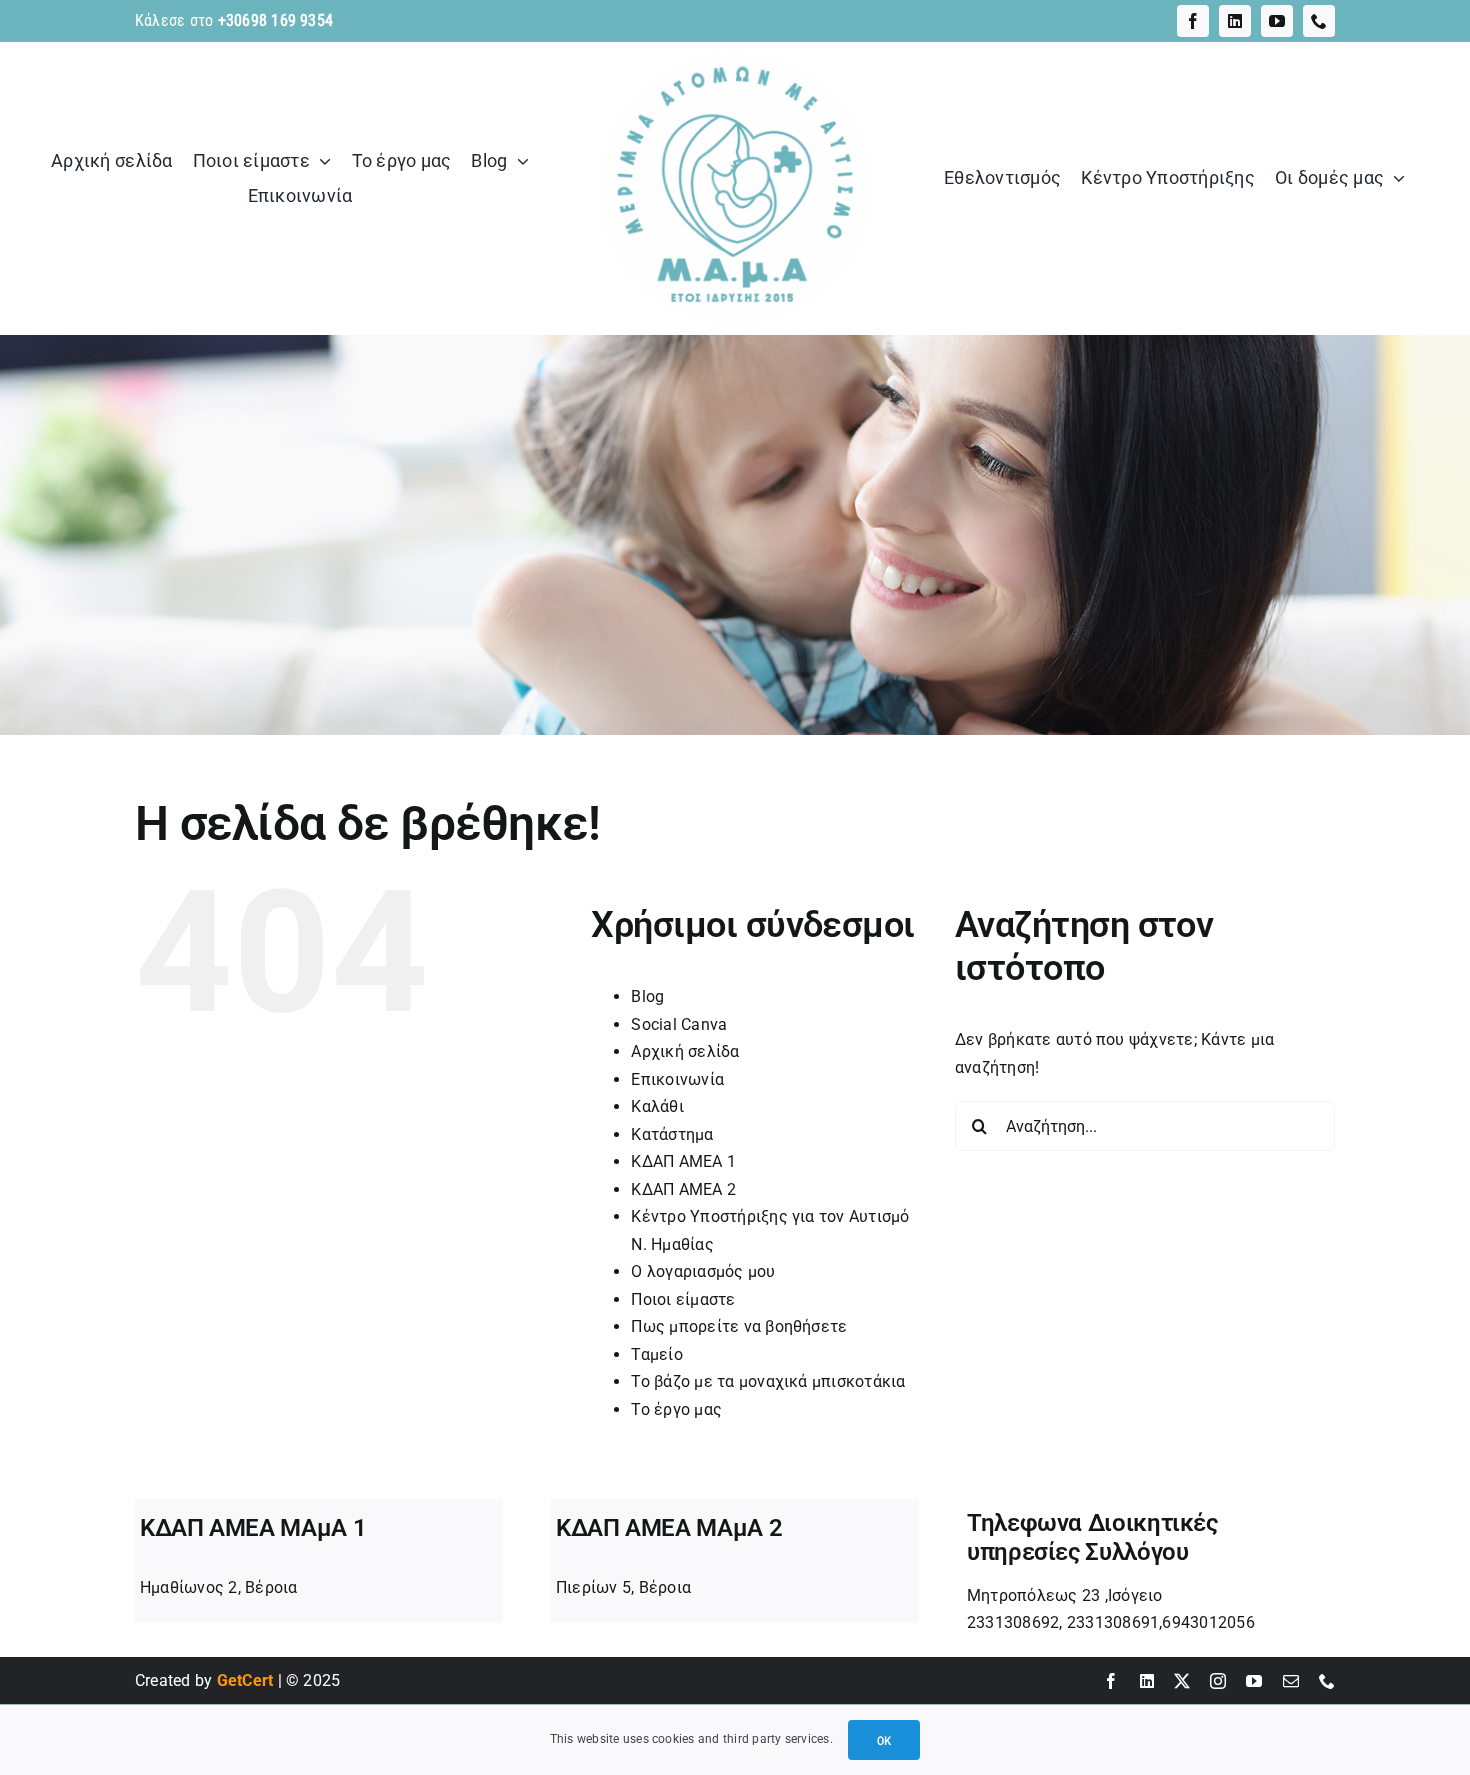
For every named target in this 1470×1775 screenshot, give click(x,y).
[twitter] (1182, 1681)
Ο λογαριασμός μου (703, 1271)
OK (884, 1740)
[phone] (1319, 21)
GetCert (245, 1680)
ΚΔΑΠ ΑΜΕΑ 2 (683, 1189)
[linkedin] (1235, 21)
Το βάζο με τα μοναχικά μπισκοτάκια (768, 1381)
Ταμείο (656, 1354)
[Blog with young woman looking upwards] (734, 49)
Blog (647, 996)
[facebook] (1193, 21)
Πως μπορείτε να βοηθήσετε (739, 1326)
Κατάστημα (672, 1134)
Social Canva (679, 1024)
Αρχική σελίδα (685, 1051)
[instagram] (1218, 1681)
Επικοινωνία (677, 1079)
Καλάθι (657, 1106)
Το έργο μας (676, 1409)
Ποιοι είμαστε (683, 1299)
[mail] (1291, 1681)
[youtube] (1277, 21)
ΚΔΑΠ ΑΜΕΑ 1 (683, 1161)
